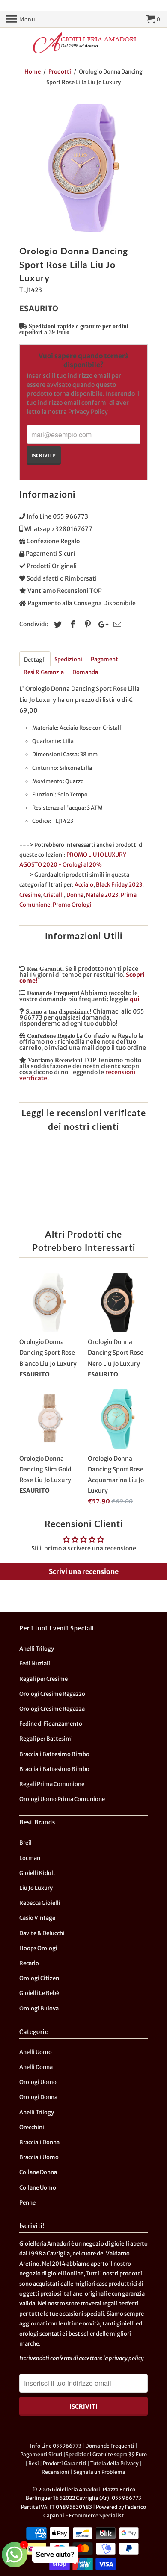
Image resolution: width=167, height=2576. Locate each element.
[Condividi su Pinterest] (86, 624)
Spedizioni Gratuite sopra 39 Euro (106, 2454)
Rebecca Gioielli (40, 1903)
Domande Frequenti (110, 2446)
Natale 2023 (102, 895)
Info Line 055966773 (56, 2446)
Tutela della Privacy (115, 2463)
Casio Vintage (37, 1918)
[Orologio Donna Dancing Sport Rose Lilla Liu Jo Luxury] (83, 168)
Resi (34, 2463)
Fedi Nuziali (35, 1664)
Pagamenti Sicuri (41, 2454)
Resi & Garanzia (44, 672)
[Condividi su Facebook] (72, 624)
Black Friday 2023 (119, 885)
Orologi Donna (38, 2097)
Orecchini (32, 2127)
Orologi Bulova (39, 2009)
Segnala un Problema (99, 2472)
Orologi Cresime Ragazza (52, 1709)
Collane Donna (38, 2172)
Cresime (30, 895)
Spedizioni (68, 659)
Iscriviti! (43, 455)
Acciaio (84, 885)
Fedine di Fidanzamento (51, 1724)
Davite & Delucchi (42, 1933)
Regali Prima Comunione (52, 1784)
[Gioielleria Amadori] (83, 43)
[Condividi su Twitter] (57, 624)
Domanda (85, 672)
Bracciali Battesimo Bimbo (54, 1754)
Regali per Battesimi (46, 1739)
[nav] (21, 19)
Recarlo (29, 1963)
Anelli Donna (36, 2067)
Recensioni (55, 2472)
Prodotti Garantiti (65, 2463)
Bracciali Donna (39, 2142)
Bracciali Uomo (39, 2157)
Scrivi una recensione (84, 1571)
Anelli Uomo (36, 2052)
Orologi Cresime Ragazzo (52, 1694)
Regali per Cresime (43, 1679)
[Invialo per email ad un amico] (116, 624)
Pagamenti (105, 659)
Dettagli (35, 660)
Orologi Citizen (39, 1978)
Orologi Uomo (38, 2082)
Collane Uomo (38, 2188)
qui (134, 999)
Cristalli (54, 895)
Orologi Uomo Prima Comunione (62, 1799)
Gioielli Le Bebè (39, 1993)
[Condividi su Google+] (101, 624)
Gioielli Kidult (37, 1873)
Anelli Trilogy (37, 1649)
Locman (30, 1858)
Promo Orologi (72, 905)
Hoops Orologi (38, 1948)
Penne (27, 2203)
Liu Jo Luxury (36, 1888)
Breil (25, 1843)
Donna (75, 895)
